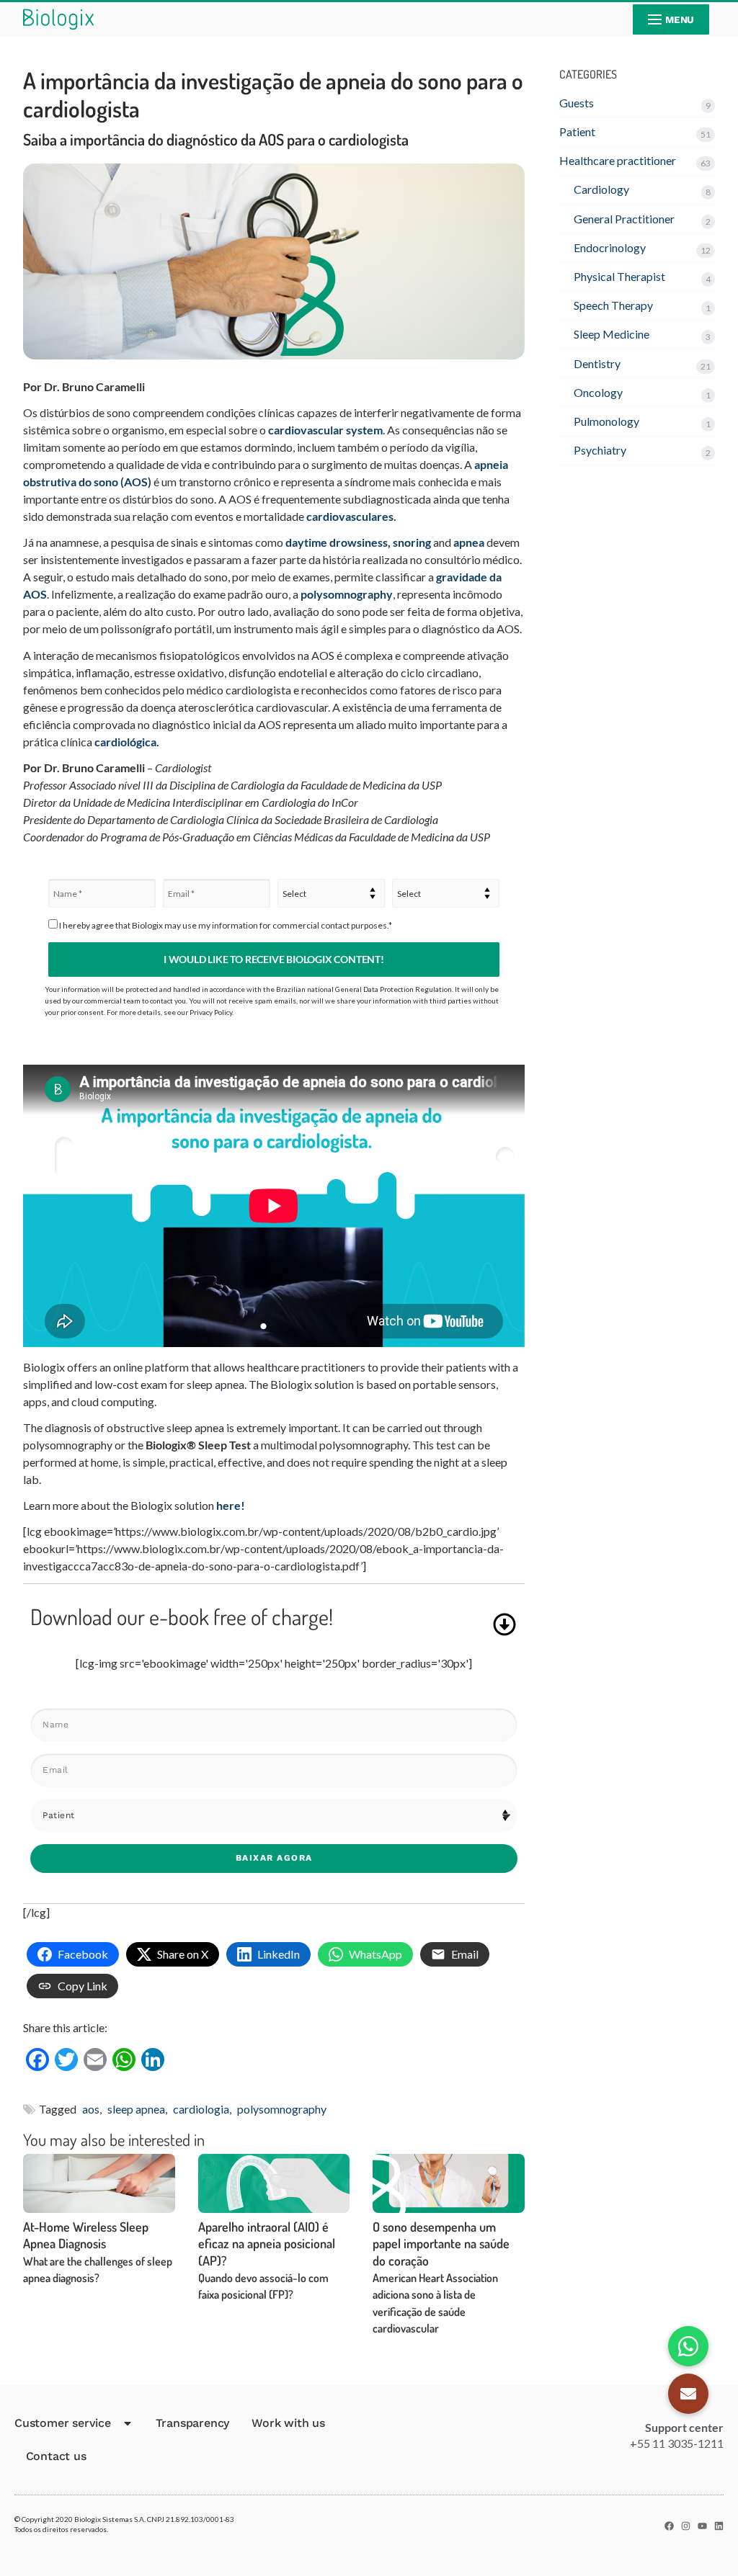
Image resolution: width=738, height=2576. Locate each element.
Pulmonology (606, 421)
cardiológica (125, 742)
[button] (688, 2394)
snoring (412, 542)
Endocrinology (610, 247)
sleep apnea (136, 2109)
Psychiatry (600, 450)
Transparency (193, 2423)
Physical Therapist (619, 276)
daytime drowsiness (337, 542)
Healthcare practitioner (618, 160)
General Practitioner (624, 219)
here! (231, 1505)
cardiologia (201, 2109)
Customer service (63, 2423)
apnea (469, 542)
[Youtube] (702, 2526)
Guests (577, 103)
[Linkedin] (719, 2526)
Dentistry (597, 363)
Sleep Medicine (612, 334)
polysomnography (347, 594)
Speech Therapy (613, 305)
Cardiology (601, 189)
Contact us (56, 2456)
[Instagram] (686, 2526)
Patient (577, 131)
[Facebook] (669, 2526)
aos (91, 2109)
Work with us (288, 2423)
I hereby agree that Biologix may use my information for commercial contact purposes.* (225, 925)
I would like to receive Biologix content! (274, 959)
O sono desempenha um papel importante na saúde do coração (441, 2277)
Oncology (598, 392)
